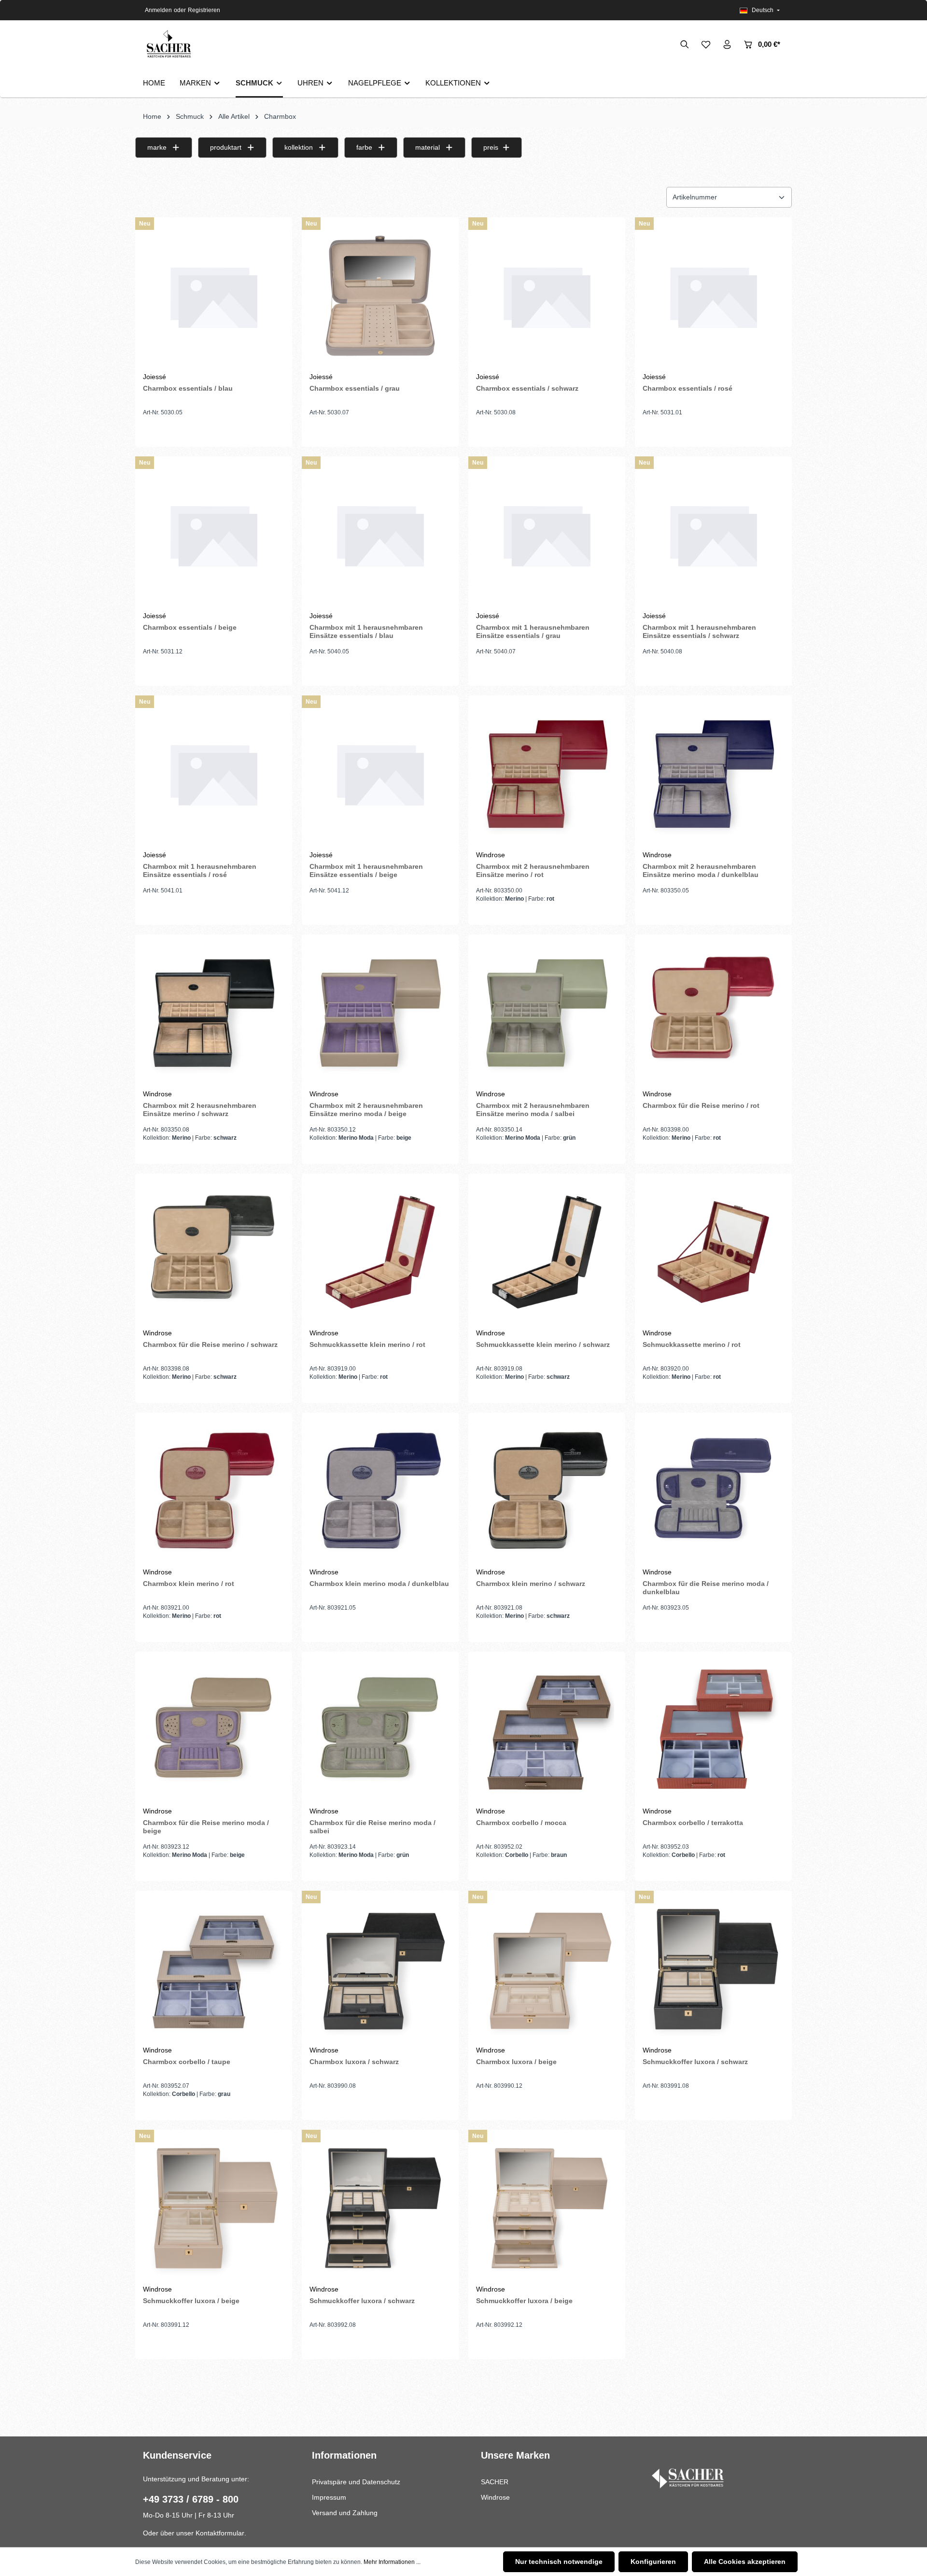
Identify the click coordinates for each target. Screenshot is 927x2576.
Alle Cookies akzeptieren (745, 2562)
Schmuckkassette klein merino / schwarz (543, 1345)
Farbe (364, 147)
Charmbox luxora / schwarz (354, 2062)
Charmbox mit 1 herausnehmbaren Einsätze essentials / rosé (200, 871)
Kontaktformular (220, 2533)
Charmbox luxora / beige (516, 2062)
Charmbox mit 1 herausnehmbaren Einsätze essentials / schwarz (699, 632)
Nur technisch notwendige (559, 2562)
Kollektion (299, 147)
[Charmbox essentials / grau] (380, 296)
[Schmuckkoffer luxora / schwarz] (713, 1969)
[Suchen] (685, 44)
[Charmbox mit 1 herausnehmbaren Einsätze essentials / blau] (380, 535)
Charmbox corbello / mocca (521, 1823)
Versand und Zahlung (345, 2513)
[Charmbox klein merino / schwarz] (547, 1491)
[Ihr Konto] (727, 44)
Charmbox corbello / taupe (187, 2062)
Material (428, 147)
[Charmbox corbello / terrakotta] (713, 1730)
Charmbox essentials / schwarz (527, 388)
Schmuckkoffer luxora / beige (191, 2301)
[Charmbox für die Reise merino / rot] (713, 1013)
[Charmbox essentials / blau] (214, 296)
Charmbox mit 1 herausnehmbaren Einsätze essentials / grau (533, 632)
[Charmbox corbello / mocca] (547, 1730)
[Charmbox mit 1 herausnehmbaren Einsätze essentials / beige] (380, 774)
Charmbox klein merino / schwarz (531, 1584)
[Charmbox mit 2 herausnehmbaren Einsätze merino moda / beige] (380, 1013)
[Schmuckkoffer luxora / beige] (214, 2208)
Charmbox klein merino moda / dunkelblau (379, 1584)
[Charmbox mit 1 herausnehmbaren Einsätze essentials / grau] (547, 535)
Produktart (226, 147)
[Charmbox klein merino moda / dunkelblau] (380, 1491)
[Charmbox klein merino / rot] (214, 1491)
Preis (491, 147)
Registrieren (204, 10)
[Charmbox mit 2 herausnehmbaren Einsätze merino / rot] (547, 774)
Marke (157, 147)
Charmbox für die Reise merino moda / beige (206, 1827)
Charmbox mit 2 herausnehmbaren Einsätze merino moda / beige (366, 1110)
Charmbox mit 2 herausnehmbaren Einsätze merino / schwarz (200, 1110)
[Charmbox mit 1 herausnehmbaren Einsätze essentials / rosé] (214, 774)
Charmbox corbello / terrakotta (693, 1823)
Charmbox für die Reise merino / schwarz (210, 1345)
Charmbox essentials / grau (355, 388)
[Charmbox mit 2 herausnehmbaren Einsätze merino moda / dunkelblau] (713, 774)
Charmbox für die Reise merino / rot (701, 1105)
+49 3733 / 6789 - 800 (191, 2499)
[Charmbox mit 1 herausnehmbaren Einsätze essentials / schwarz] (713, 535)
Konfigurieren (653, 2562)
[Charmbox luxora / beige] (547, 1969)
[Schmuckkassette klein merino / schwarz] (547, 1252)
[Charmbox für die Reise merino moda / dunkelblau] (713, 1491)
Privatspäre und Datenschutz (356, 2482)
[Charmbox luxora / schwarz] (380, 1969)
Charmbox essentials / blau (188, 388)
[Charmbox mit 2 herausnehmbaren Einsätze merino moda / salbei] (547, 1013)
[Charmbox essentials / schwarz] (547, 296)
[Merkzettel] (706, 44)
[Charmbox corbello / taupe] (214, 1969)
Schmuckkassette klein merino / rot (367, 1345)
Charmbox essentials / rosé (688, 388)
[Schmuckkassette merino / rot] (713, 1252)
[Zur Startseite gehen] (168, 45)
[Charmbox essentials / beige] (214, 535)
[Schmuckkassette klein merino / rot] (380, 1252)
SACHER (495, 2482)
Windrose (495, 2497)
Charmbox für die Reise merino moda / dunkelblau (706, 1588)
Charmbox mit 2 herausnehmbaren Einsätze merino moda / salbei (533, 1110)
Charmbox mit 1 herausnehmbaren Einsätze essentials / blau (366, 632)
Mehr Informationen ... (392, 2562)
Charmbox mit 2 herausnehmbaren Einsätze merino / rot (533, 871)
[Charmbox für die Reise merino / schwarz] (214, 1252)
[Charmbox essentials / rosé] (713, 296)
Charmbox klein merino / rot (189, 1584)
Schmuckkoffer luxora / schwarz (695, 2062)
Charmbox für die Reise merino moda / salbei (372, 1827)
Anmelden (158, 10)
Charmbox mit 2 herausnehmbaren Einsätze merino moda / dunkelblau (701, 871)
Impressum (329, 2497)
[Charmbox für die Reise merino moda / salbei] (380, 1730)
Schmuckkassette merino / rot (692, 1345)
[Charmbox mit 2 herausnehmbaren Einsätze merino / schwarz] (214, 1013)
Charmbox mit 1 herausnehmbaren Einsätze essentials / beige (366, 871)
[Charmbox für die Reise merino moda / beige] (214, 1730)
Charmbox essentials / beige (190, 627)
